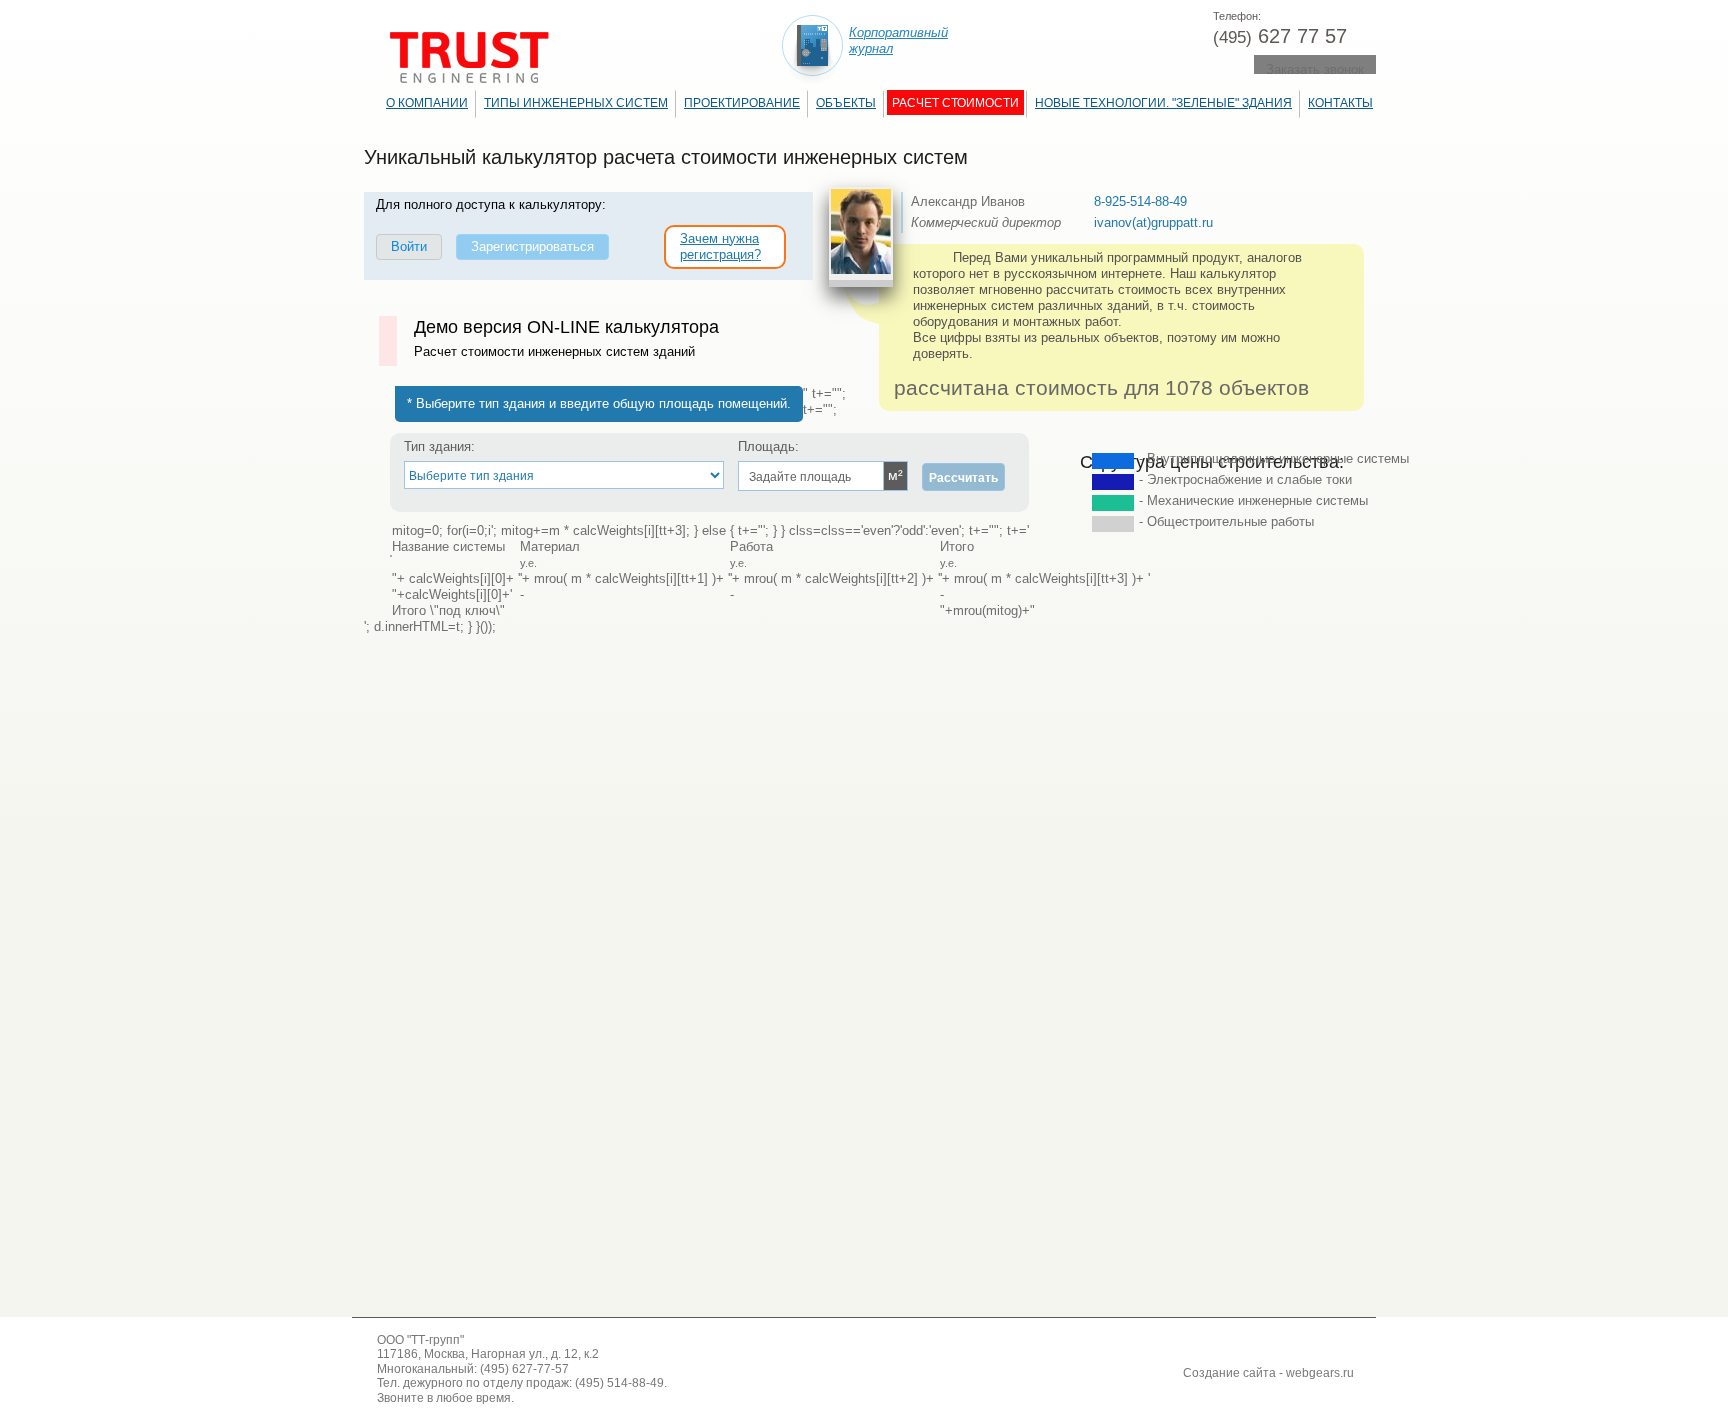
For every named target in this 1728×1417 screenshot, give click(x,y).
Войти (409, 246)
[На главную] (470, 57)
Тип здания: (439, 446)
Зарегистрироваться (532, 246)
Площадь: (768, 446)
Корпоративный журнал (898, 40)
